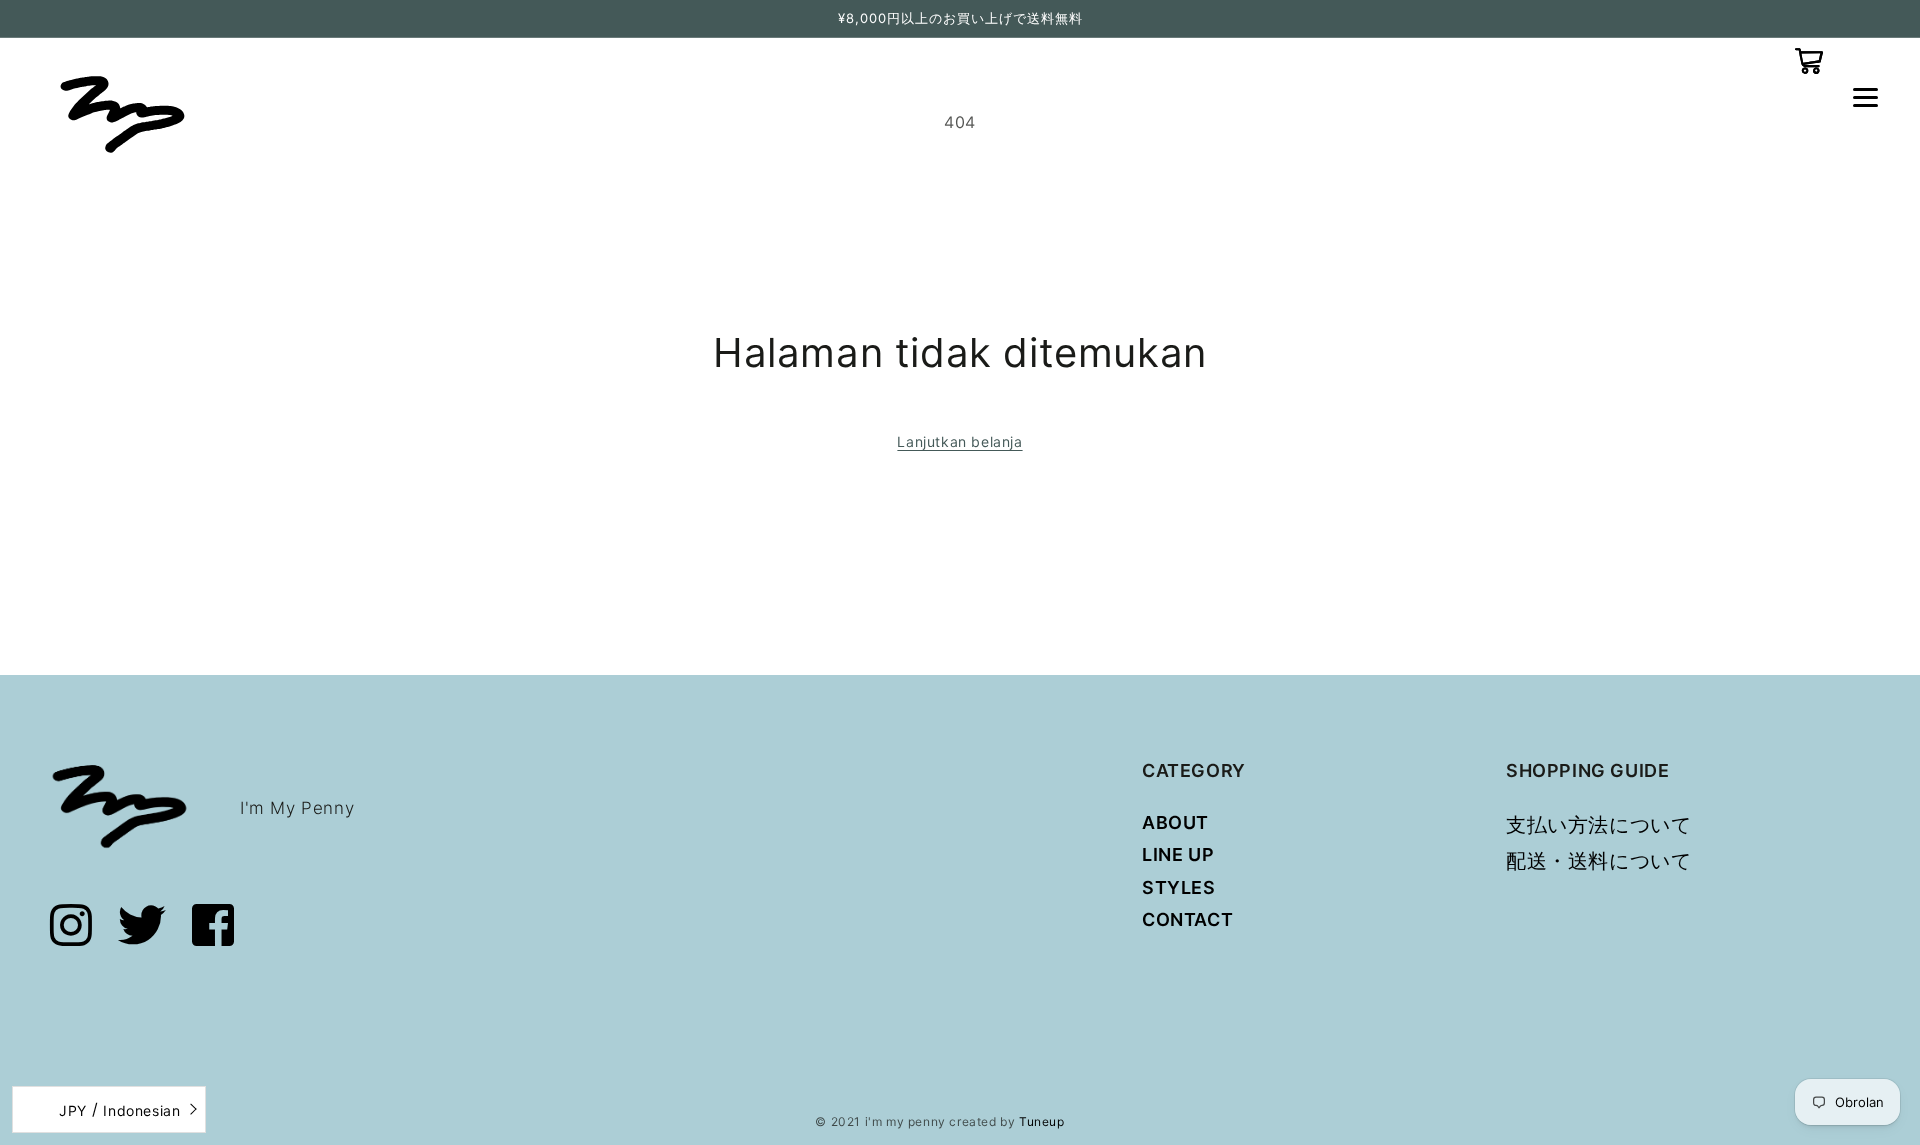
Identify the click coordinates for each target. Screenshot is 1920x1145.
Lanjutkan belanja (959, 441)
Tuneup (1042, 1121)
